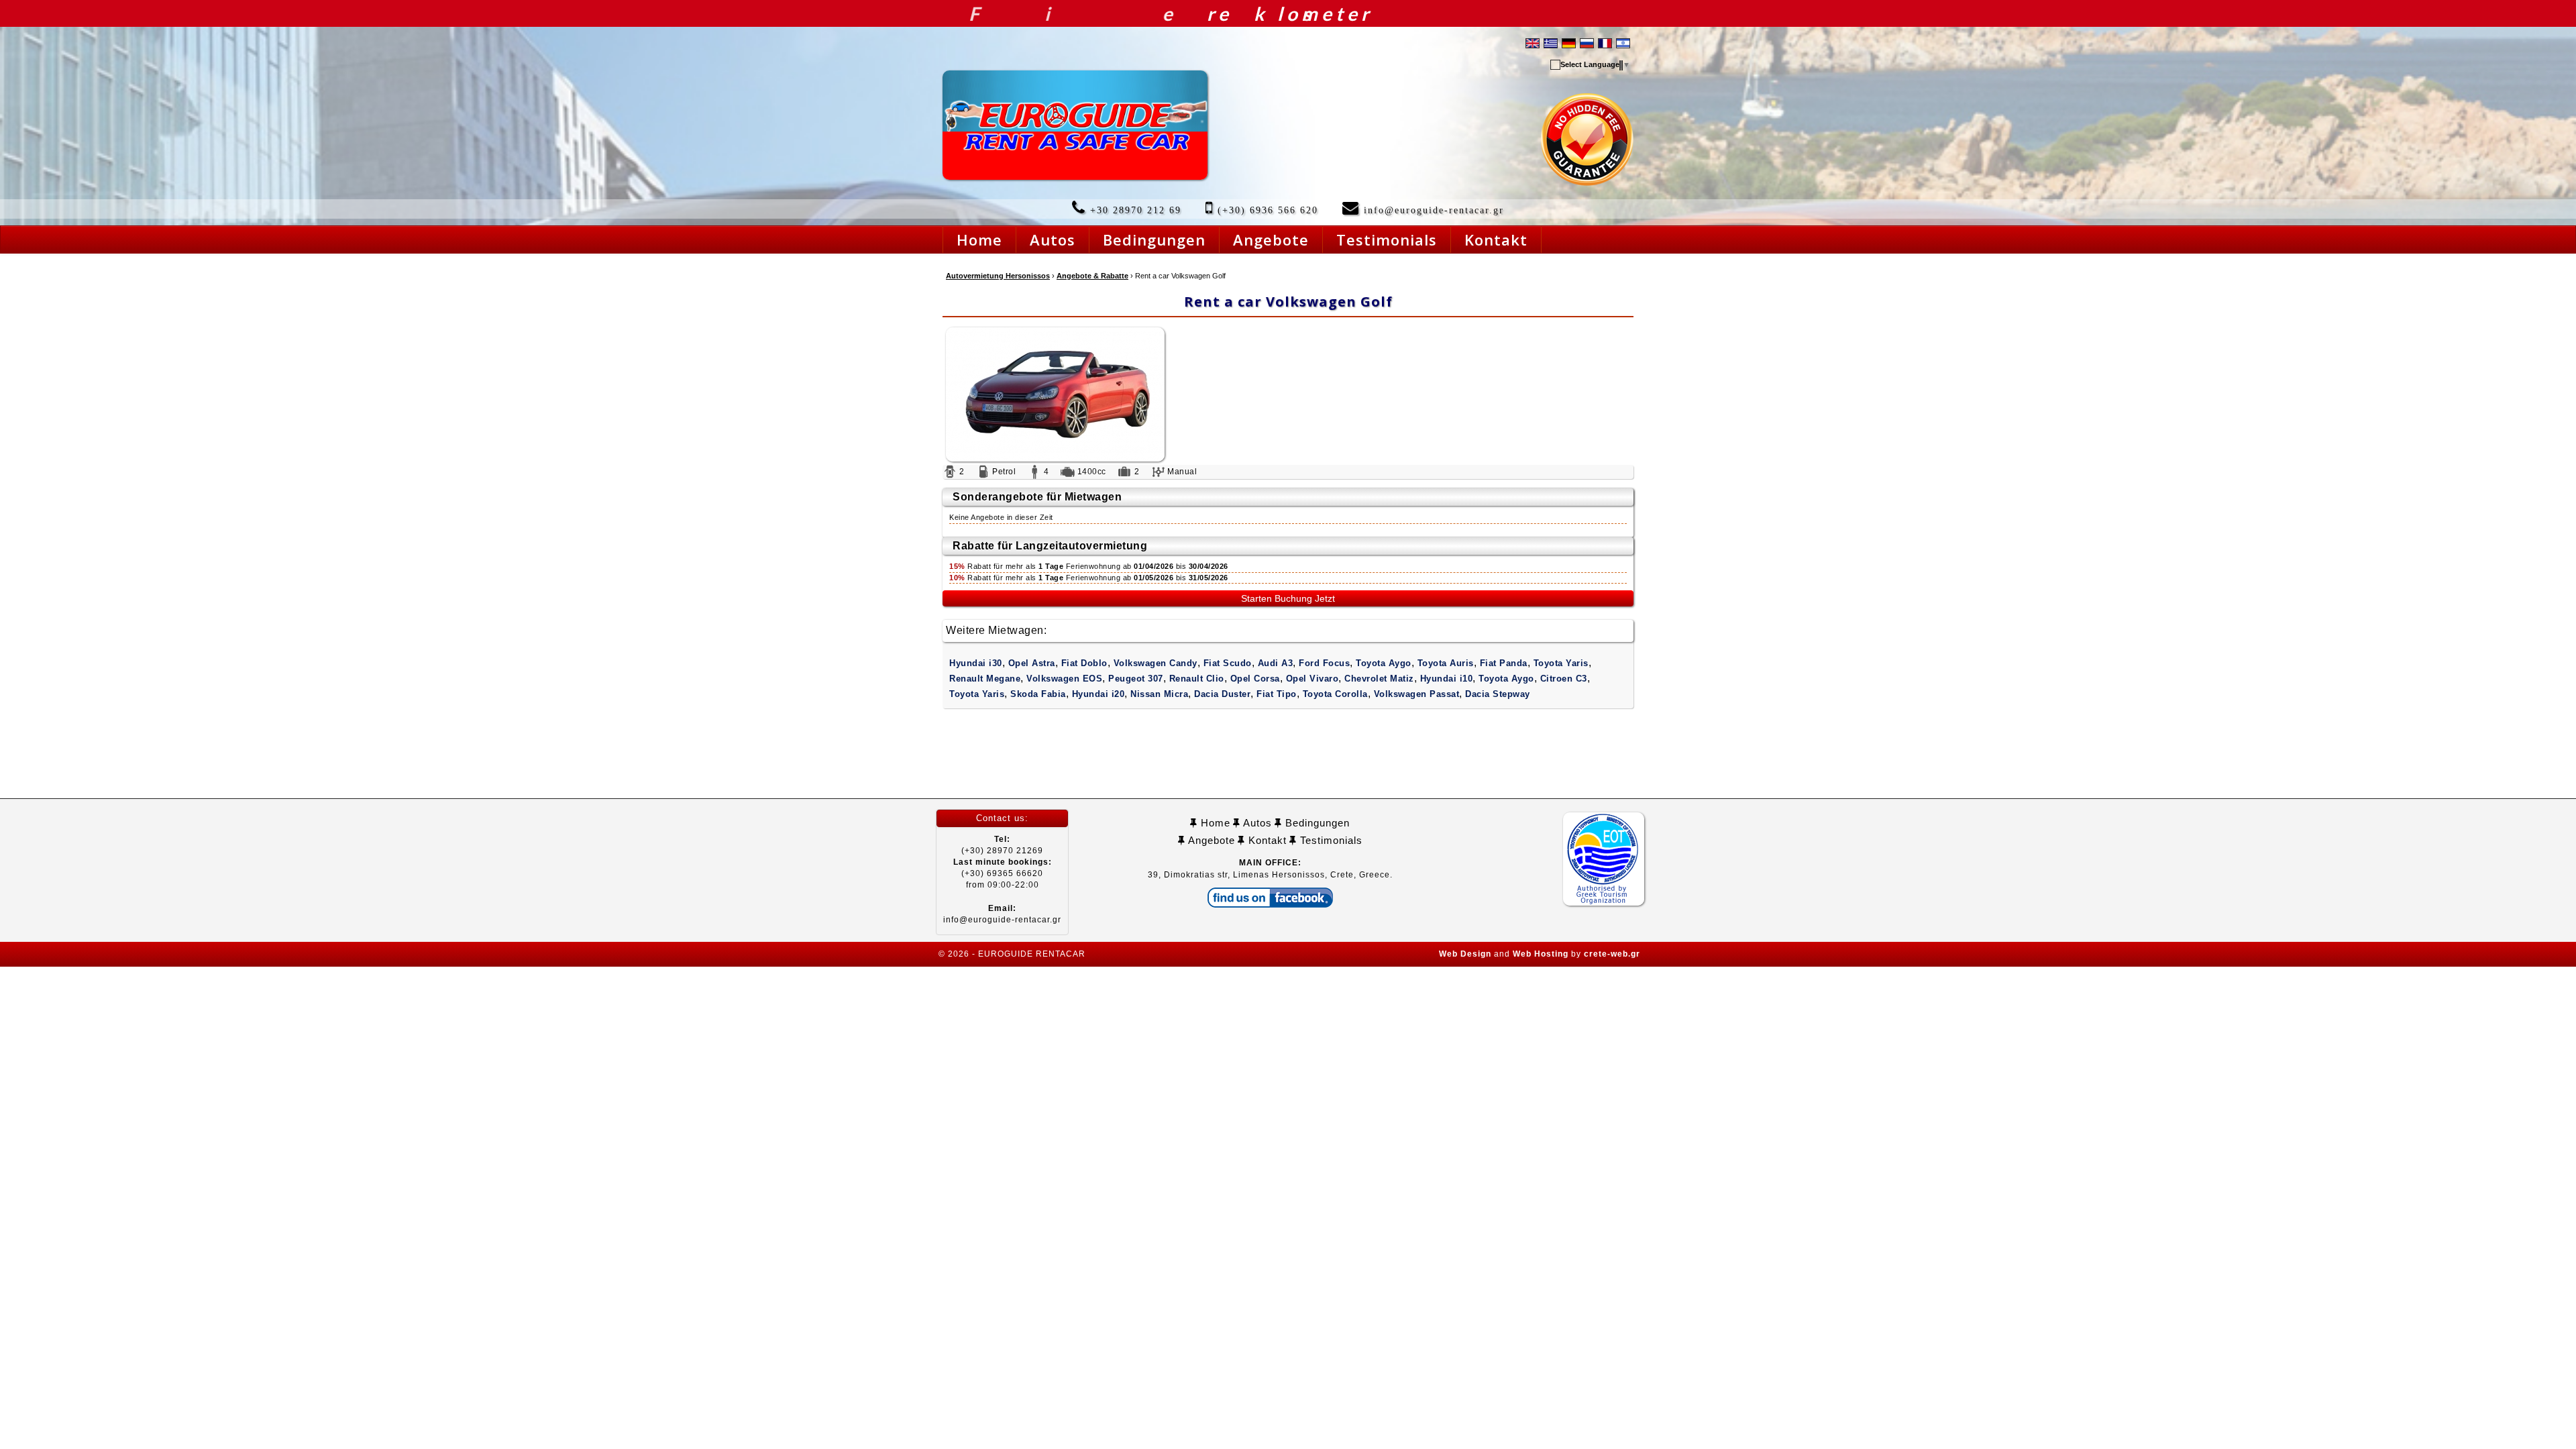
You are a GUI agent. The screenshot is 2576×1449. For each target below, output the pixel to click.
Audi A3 (1276, 663)
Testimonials (1330, 840)
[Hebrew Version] (1623, 42)
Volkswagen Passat (1417, 694)
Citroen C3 (1564, 679)
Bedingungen (1316, 823)
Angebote (1210, 840)
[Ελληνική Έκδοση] (1551, 42)
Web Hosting (1541, 954)
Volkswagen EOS (1064, 679)
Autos (1256, 823)
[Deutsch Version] (1569, 42)
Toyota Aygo (1384, 663)
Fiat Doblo (1084, 663)
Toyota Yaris (1561, 663)
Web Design (1465, 954)
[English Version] (1533, 42)
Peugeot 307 (1136, 679)
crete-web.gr (1612, 954)
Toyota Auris (1446, 663)
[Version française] (1605, 42)
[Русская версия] (1587, 42)
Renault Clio (1197, 679)
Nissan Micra (1159, 694)
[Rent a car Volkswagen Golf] (1288, 394)
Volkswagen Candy (1156, 663)
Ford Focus (1324, 663)
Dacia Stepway (1498, 694)
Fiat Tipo (1277, 694)
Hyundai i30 (976, 663)
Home (1214, 823)
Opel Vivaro (1312, 679)
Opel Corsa (1255, 679)
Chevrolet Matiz (1379, 679)
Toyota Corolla (1335, 694)
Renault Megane (985, 679)
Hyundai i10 (1447, 679)
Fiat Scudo (1228, 663)
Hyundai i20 (1098, 694)
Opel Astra (1032, 663)
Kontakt (1266, 840)
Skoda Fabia (1038, 694)
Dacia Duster (1222, 694)
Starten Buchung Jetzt (1288, 598)
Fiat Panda (1504, 663)
